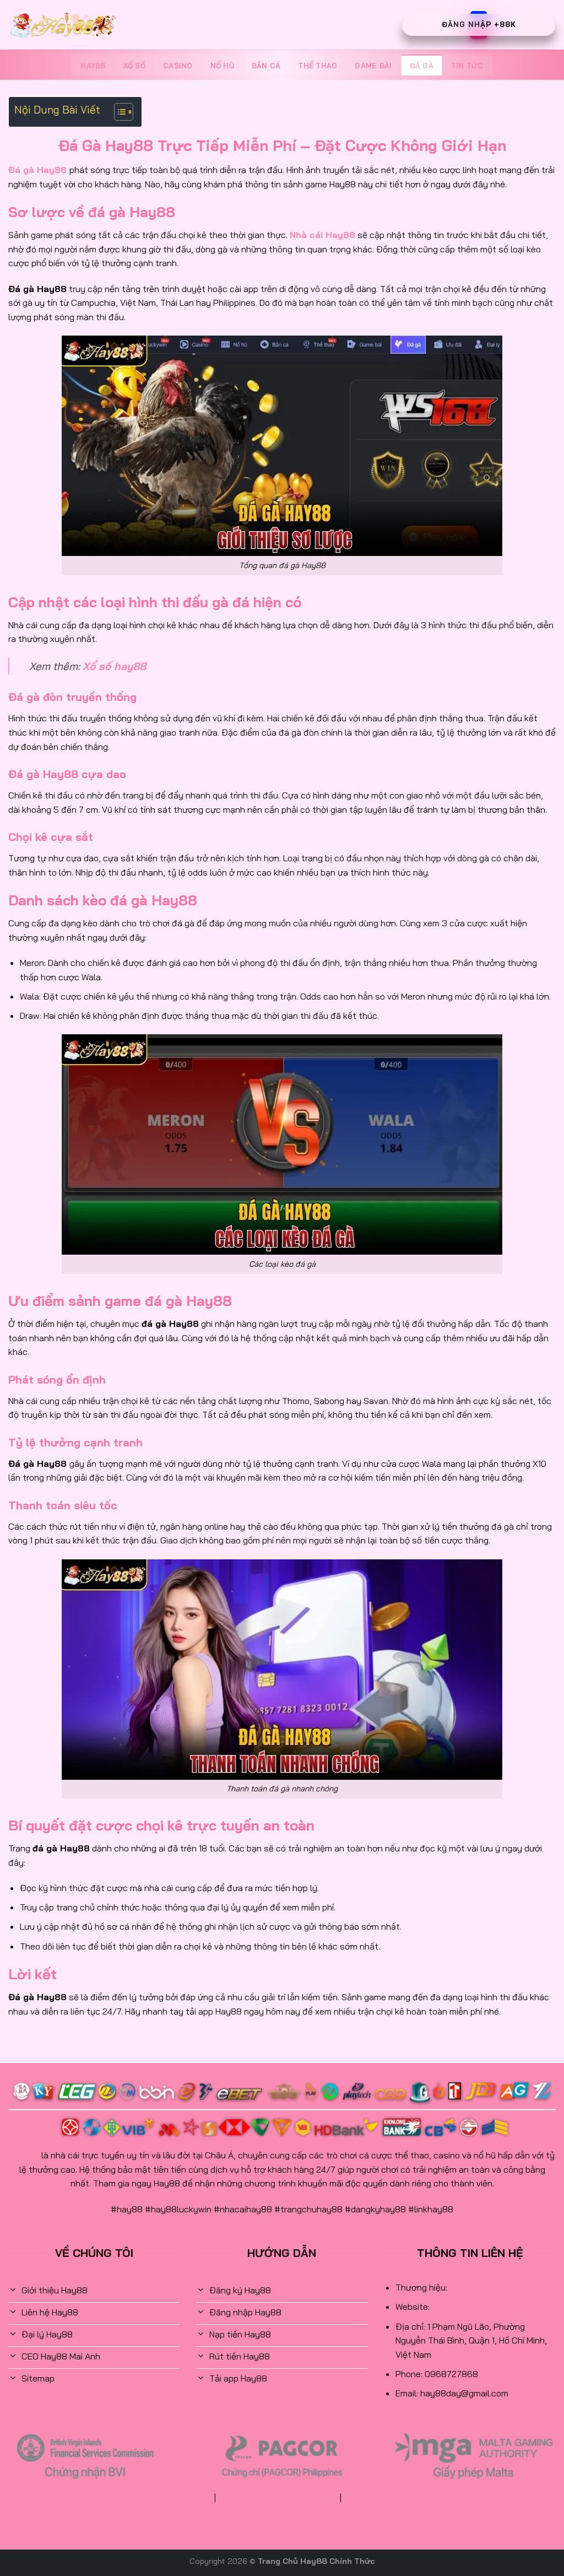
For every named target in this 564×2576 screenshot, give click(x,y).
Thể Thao (318, 66)
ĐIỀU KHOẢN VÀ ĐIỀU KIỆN (278, 2498)
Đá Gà (422, 66)
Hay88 (93, 66)
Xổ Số (134, 66)
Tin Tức (467, 66)
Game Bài (373, 66)
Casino (178, 66)
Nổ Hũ (222, 66)
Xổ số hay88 (114, 666)
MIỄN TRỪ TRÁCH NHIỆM (399, 2498)
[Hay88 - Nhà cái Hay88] (63, 25)
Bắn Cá (266, 66)
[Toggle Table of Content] (118, 112)
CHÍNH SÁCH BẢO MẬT (161, 2498)
